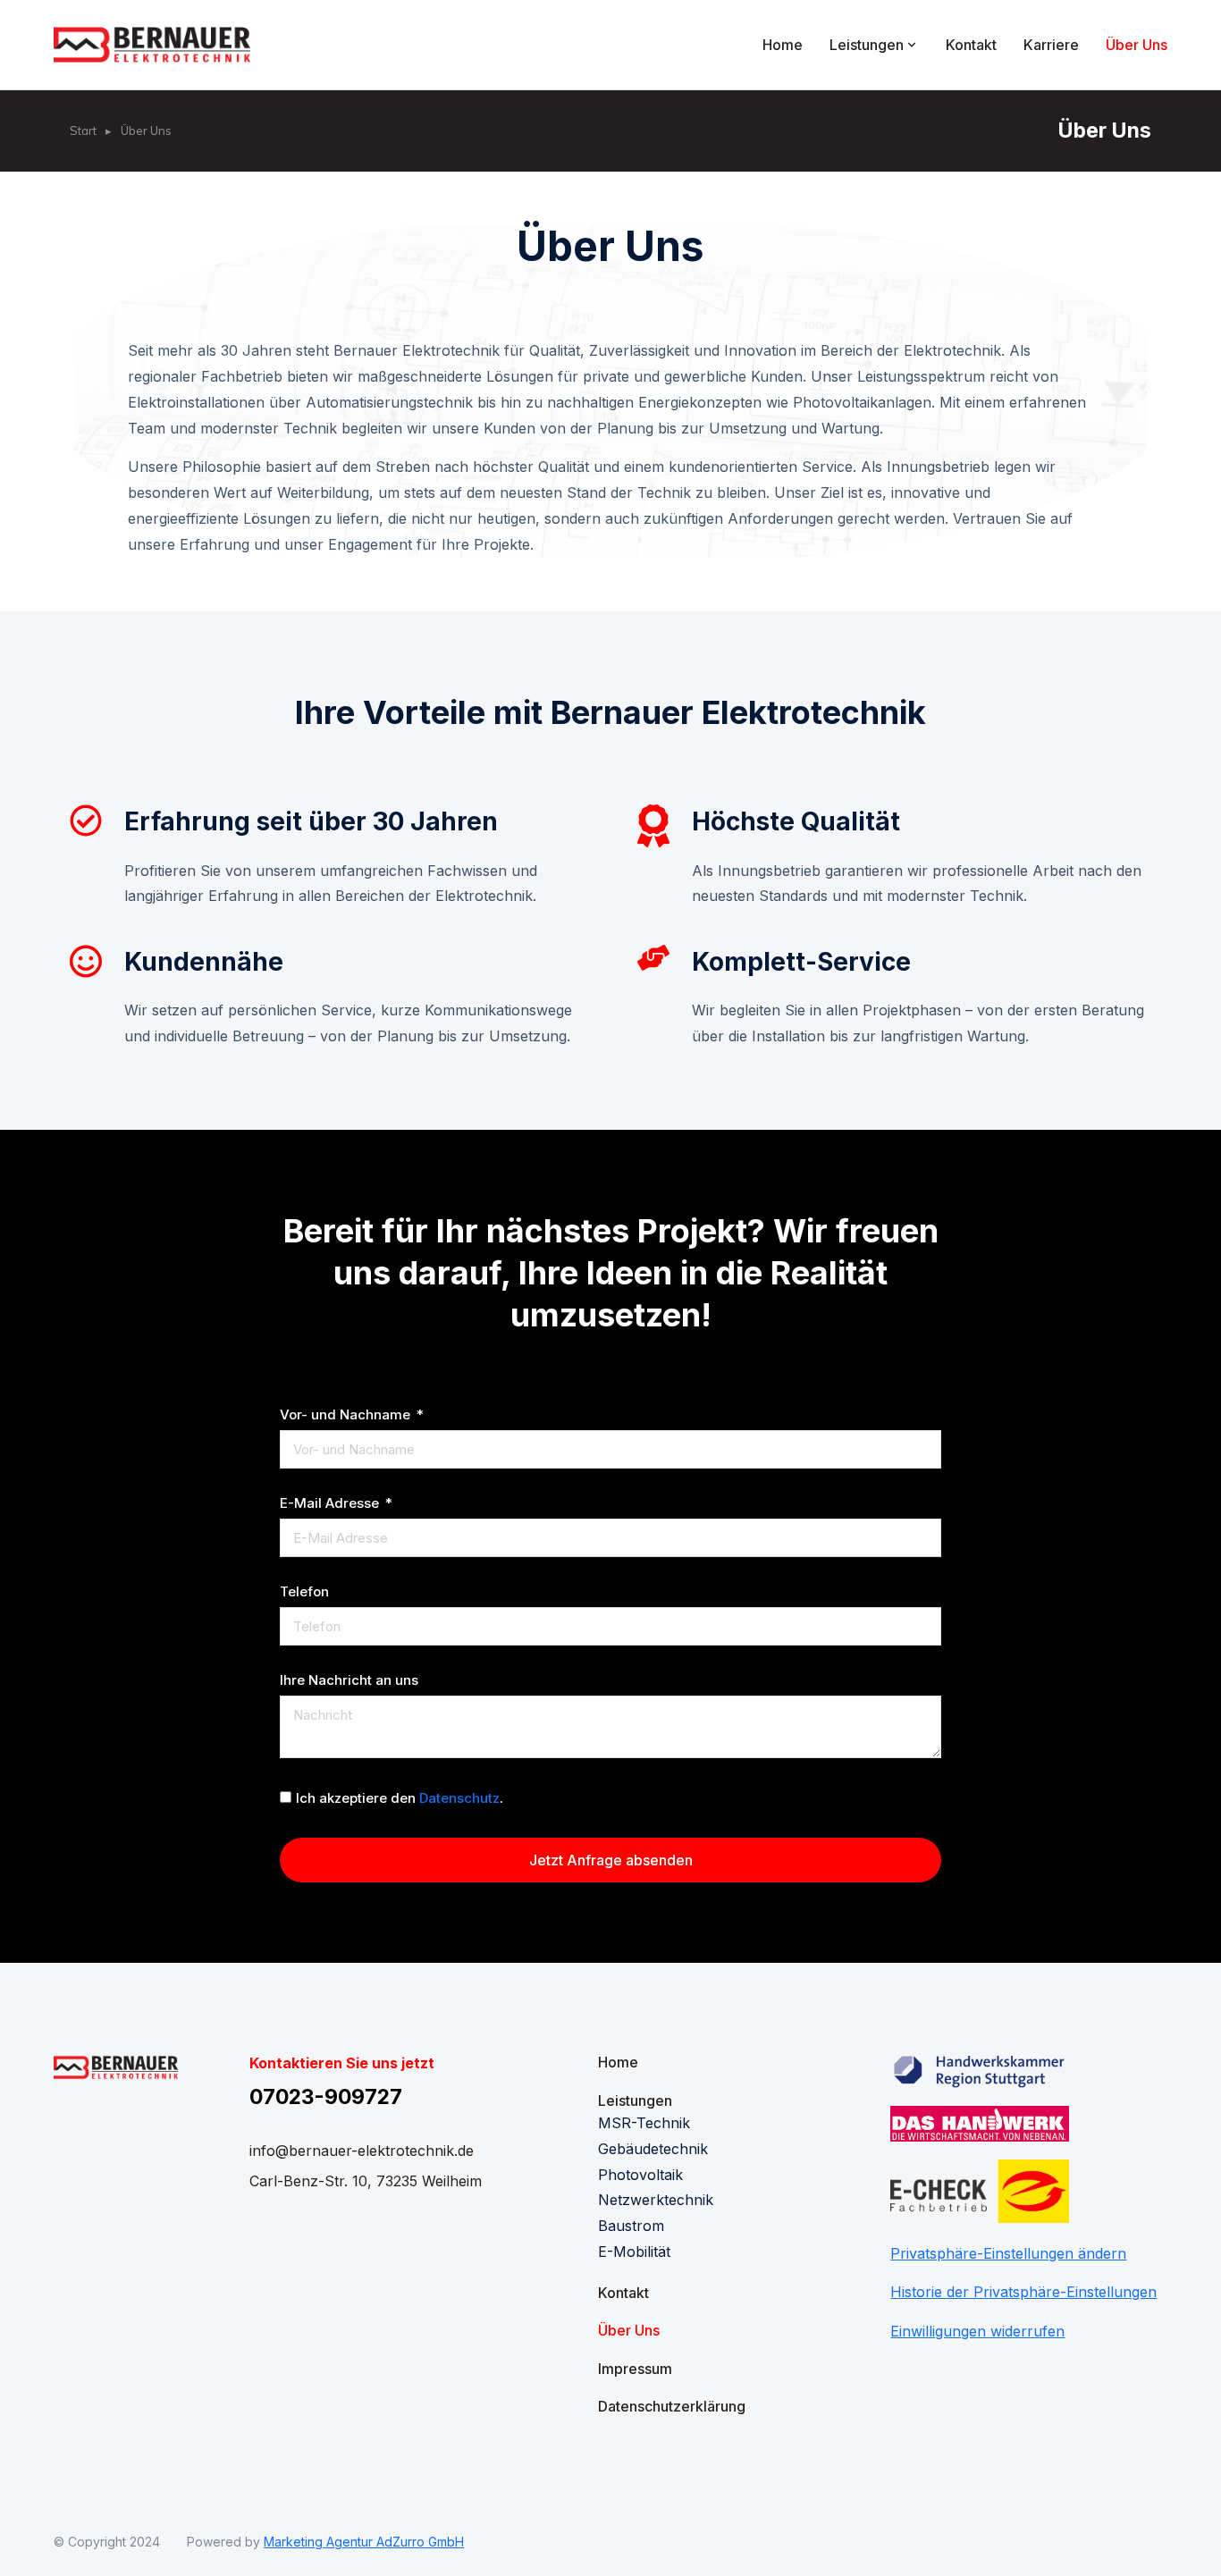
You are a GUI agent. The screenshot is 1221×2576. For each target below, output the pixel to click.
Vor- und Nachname (347, 1415)
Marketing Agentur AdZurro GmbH (364, 2542)
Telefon (304, 1592)
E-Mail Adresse (331, 1503)
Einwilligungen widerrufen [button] (977, 2331)
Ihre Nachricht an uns (349, 1680)
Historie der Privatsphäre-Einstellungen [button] (1023, 2292)
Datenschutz (459, 1798)
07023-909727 (326, 2097)
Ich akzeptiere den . (400, 1798)
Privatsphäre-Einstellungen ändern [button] (1008, 2253)
